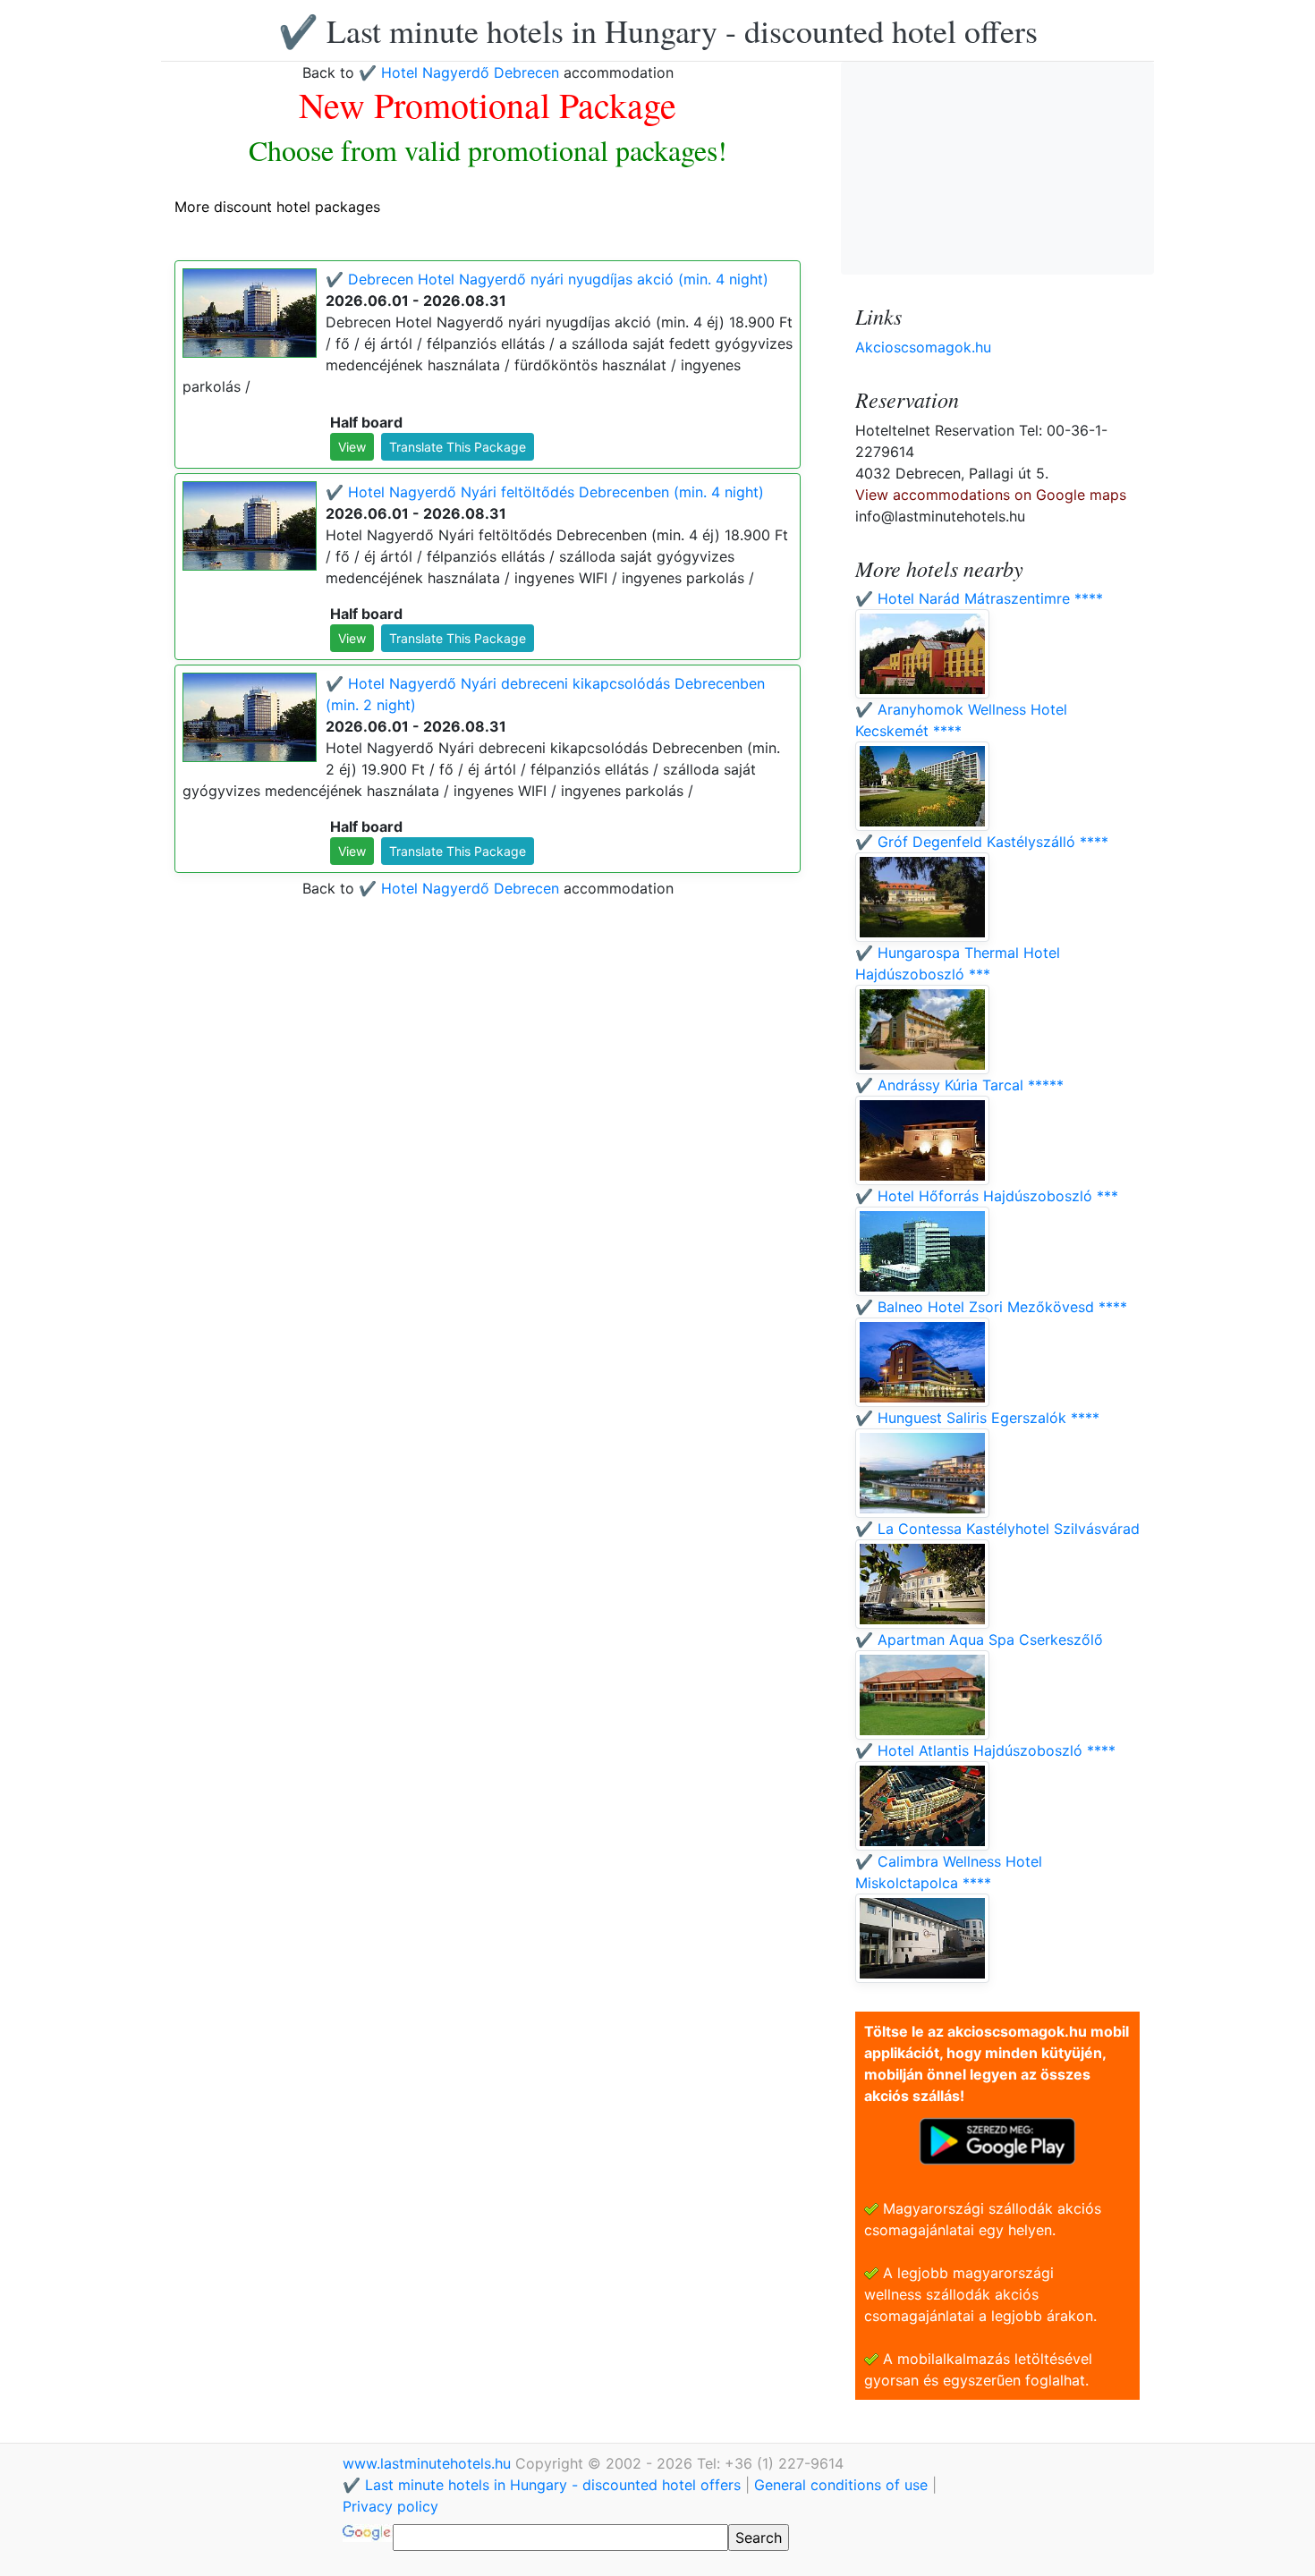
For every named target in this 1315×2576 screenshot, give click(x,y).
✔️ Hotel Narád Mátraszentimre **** (979, 598)
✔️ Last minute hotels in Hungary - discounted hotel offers (658, 30)
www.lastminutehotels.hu (429, 2463)
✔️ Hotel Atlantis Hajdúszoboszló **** (985, 1750)
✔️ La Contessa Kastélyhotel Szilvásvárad (997, 1529)
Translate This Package (458, 447)
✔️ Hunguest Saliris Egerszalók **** (977, 1418)
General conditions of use (841, 2485)
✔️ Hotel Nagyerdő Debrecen (461, 72)
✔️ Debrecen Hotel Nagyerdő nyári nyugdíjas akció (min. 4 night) (547, 279)
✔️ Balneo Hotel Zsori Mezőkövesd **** (991, 1307)
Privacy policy (390, 2506)
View (352, 447)
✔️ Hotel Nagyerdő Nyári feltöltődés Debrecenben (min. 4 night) (545, 492)
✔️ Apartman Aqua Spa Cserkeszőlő (979, 1640)
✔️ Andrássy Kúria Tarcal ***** (959, 1085)
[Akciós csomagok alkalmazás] (997, 2140)
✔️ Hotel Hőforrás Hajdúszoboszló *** (987, 1196)
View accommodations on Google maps (991, 495)
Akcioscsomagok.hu (923, 347)
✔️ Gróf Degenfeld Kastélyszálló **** (982, 842)
